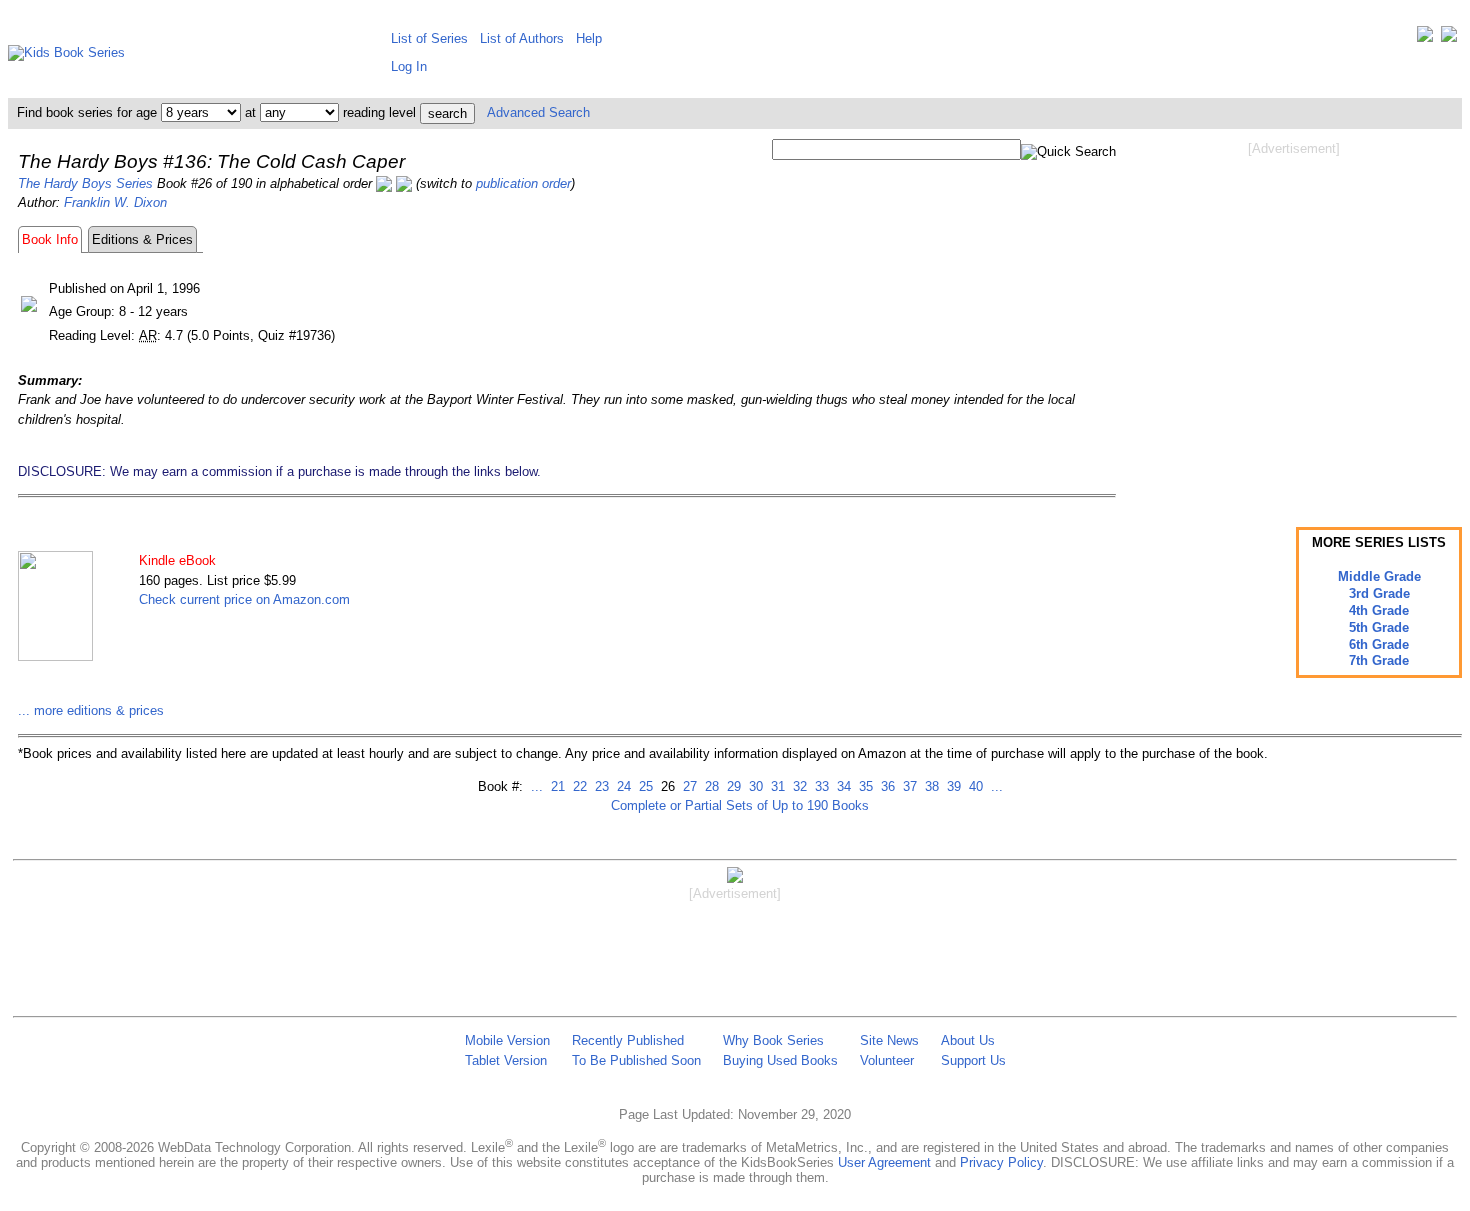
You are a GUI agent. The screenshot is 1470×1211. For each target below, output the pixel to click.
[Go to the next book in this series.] (404, 183)
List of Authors (522, 38)
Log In (409, 66)
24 (622, 786)
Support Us (973, 1060)
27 (688, 786)
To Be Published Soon (636, 1060)
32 (798, 786)
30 (754, 786)
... (537, 786)
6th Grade (1379, 644)
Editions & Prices (142, 239)
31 (776, 786)
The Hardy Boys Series (85, 183)
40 (974, 786)
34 (842, 786)
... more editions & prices (91, 710)
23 (600, 786)
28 (710, 786)
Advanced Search (538, 112)
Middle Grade (1379, 576)
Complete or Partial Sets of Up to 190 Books (740, 805)
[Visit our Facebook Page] (1449, 38)
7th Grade (1379, 660)
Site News (889, 1040)
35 (864, 786)
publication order (523, 183)
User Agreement (884, 1162)
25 (644, 786)
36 (886, 786)
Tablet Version (506, 1060)
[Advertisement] (1294, 318)
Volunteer (887, 1060)
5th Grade (1379, 627)
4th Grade (1379, 610)
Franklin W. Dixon (115, 202)
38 (930, 786)
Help (589, 38)
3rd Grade (1379, 593)
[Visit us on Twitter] (1425, 38)
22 (578, 786)
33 (820, 786)
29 (732, 786)
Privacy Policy (1001, 1162)
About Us (968, 1040)
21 (556, 786)
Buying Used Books (780, 1060)
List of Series (429, 38)
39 (952, 786)
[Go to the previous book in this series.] (384, 183)
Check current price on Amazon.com (244, 599)
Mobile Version (507, 1040)
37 (908, 786)
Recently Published (628, 1040)
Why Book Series (773, 1040)
